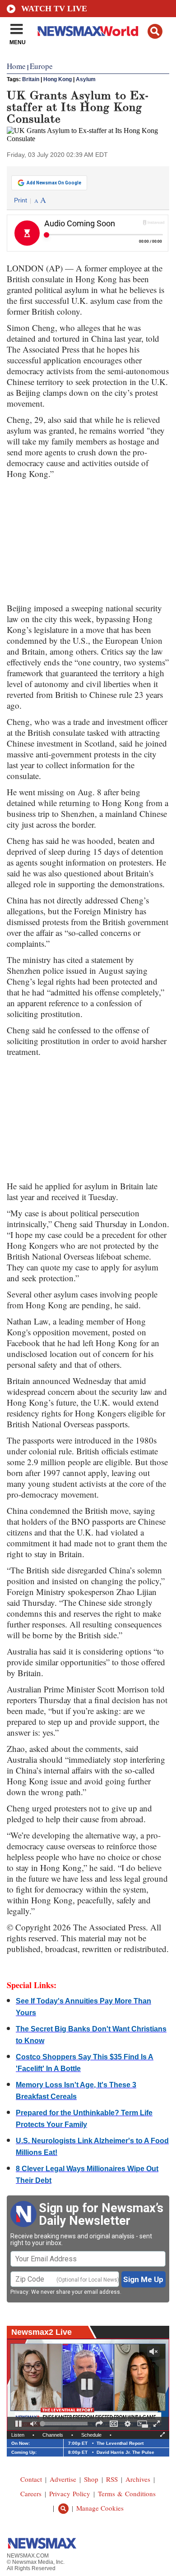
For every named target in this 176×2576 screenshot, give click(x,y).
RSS (112, 2479)
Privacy (19, 2292)
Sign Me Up (143, 2279)
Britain (31, 79)
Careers (31, 2493)
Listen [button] (18, 2435)
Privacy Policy (70, 2493)
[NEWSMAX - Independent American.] (88, 31)
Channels (53, 2435)
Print (21, 200)
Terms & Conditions (127, 2493)
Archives (138, 2479)
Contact (31, 2479)
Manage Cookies (100, 2508)
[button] (155, 31)
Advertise (63, 2479)
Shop (91, 2479)
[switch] (33, 2424)
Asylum (86, 79)
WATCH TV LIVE (54, 9)
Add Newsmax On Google (54, 183)
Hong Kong (58, 79)
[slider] (65, 2424)
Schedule (91, 2435)
